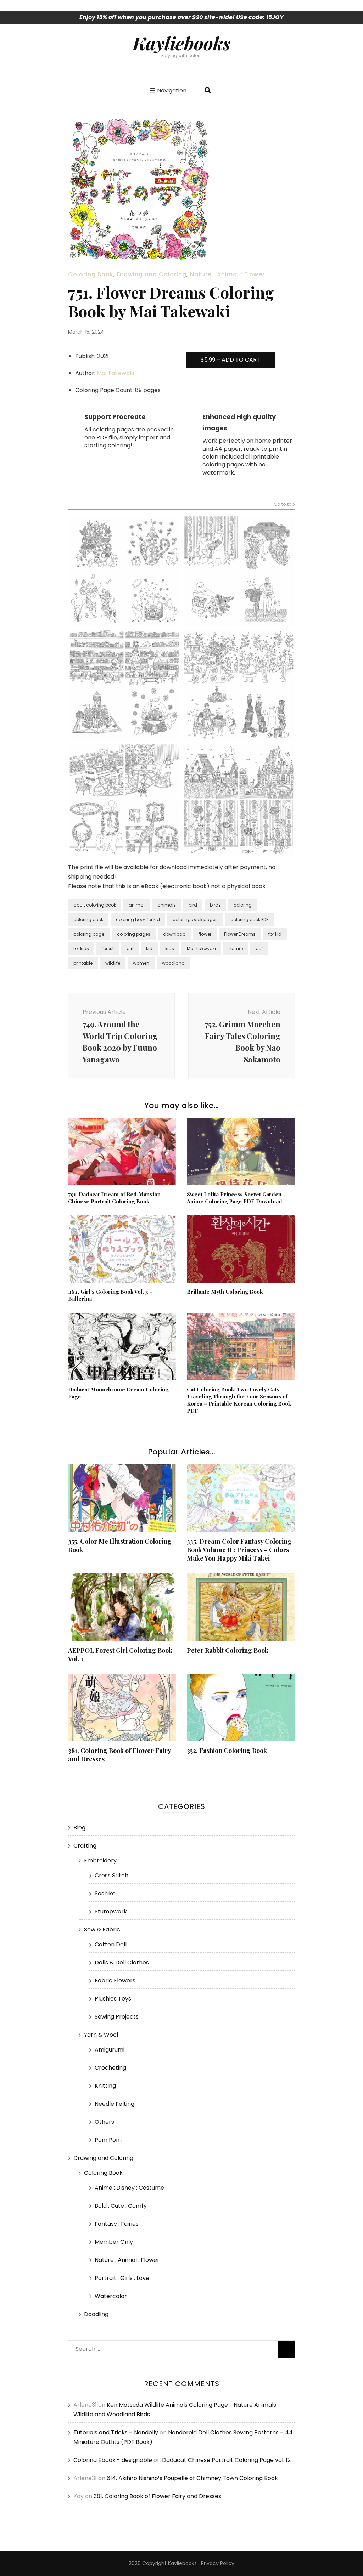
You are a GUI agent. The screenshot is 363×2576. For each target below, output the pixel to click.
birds (215, 905)
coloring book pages (195, 920)
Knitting (105, 2086)
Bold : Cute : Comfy (121, 2206)
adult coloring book (95, 905)
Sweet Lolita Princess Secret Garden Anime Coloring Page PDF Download (234, 1198)
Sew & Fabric (102, 1930)
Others (104, 2122)
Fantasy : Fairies (117, 2224)
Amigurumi (110, 2050)
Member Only (114, 2242)
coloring (243, 905)
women (141, 963)
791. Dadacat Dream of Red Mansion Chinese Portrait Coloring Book (114, 1198)
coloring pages (134, 934)
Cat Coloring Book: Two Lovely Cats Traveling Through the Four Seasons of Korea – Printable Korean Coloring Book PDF (239, 1400)
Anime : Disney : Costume (129, 2188)
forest (108, 949)
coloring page (89, 934)
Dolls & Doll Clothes (122, 1962)
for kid (275, 934)
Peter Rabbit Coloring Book (228, 1650)
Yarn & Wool (101, 2035)
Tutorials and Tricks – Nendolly (116, 2432)
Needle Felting (115, 2104)
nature (236, 949)
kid (149, 949)
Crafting (85, 1846)
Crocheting (110, 2068)
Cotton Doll (111, 1944)
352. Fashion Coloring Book (227, 1751)
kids (170, 949)
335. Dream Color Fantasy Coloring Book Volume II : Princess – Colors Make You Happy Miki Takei (239, 1550)
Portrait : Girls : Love (122, 2278)
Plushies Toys (113, 1999)
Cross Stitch (111, 1875)
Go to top (284, 505)
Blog (79, 1828)
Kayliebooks (181, 43)
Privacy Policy (218, 2563)
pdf (259, 949)
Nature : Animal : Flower (227, 274)
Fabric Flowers (115, 1981)
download (174, 934)
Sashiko (105, 1893)
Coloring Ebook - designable (113, 2460)
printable (83, 963)
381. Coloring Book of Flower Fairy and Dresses (157, 2496)
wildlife (113, 963)
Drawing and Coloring (152, 274)
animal (137, 905)
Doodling (96, 2314)
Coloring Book (91, 274)
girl (130, 949)
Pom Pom (108, 2140)
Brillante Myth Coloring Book (225, 1292)
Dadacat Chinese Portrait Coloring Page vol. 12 (226, 2460)
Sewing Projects (117, 2017)
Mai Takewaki (115, 373)
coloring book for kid (138, 920)
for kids (81, 949)
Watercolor (111, 2296)
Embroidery (100, 1860)
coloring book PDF (249, 920)
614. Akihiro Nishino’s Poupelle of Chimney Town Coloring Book (192, 2478)
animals (167, 905)
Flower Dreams (240, 934)
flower (205, 934)
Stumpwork (111, 1911)
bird (193, 905)
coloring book (88, 920)
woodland (173, 963)
